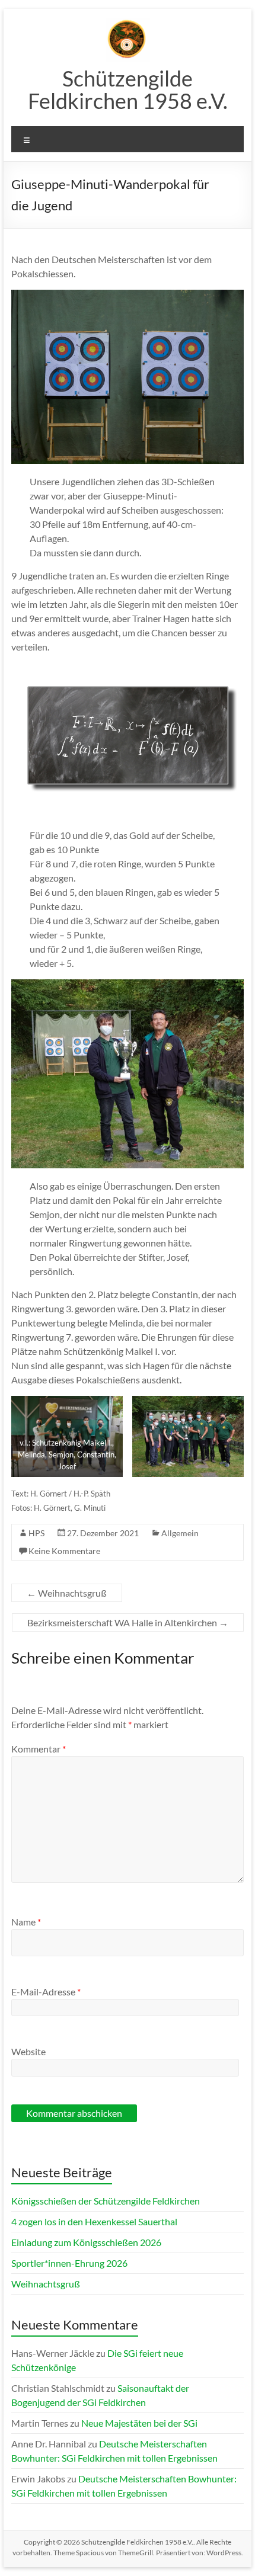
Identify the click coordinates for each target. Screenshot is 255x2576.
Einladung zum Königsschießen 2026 (86, 2242)
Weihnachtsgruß (67, 1593)
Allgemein (180, 1533)
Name (26, 1922)
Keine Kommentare (64, 1551)
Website (28, 2051)
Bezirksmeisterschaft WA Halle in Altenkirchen (128, 1622)
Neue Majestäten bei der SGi (139, 2423)
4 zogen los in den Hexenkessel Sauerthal (94, 2221)
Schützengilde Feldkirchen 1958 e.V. (128, 89)
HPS (36, 1533)
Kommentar (39, 1749)
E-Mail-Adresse (46, 1992)
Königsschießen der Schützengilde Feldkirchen (106, 2201)
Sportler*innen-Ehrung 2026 (69, 2263)
